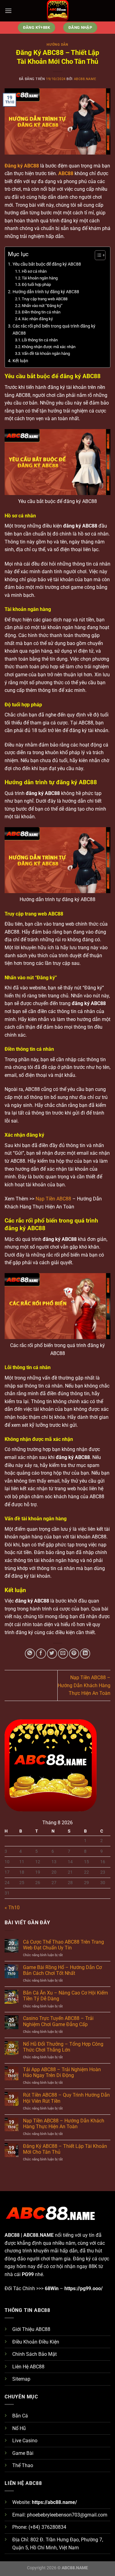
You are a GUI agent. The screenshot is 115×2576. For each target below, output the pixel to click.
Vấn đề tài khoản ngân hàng (46, 353)
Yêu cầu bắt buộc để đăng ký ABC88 (47, 264)
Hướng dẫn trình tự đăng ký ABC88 (46, 292)
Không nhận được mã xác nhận (49, 347)
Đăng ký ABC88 (22, 166)
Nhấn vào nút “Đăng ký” (42, 306)
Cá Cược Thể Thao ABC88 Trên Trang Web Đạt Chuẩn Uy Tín (63, 1945)
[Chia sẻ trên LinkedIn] (85, 1654)
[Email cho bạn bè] (63, 1654)
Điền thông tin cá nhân (41, 312)
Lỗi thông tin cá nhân (40, 340)
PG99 (28, 2274)
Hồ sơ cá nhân (34, 271)
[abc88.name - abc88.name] (58, 11)
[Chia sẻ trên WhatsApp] (30, 1654)
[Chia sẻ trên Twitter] (52, 1654)
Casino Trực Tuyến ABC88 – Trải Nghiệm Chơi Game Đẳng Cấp (58, 2021)
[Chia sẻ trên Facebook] (41, 1654)
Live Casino (25, 2441)
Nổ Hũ (19, 2428)
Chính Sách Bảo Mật (34, 2354)
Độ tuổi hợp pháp (36, 284)
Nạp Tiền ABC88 (53, 1199)
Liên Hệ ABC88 (28, 2367)
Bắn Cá (20, 2416)
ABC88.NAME (38, 2235)
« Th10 (12, 1908)
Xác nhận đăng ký (37, 319)
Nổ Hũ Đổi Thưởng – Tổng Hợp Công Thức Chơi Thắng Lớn (63, 2047)
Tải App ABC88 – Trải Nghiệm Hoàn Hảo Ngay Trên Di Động (62, 2072)
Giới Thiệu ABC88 (31, 2329)
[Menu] (8, 11)
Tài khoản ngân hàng (40, 278)
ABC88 (66, 173)
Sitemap (21, 2379)
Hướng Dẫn (57, 45)
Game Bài (23, 2453)
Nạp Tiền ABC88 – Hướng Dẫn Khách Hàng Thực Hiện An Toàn (84, 1685)
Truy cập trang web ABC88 (45, 299)
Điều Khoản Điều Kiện (36, 2342)
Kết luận (20, 361)
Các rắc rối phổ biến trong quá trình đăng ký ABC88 (54, 330)
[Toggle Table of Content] (97, 255)
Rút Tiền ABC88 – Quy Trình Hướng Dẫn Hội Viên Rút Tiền (66, 2098)
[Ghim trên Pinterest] (74, 1654)
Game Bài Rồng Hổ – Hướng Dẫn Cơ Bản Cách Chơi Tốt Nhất (62, 1970)
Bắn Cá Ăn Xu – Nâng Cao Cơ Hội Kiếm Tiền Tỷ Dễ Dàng (65, 1996)
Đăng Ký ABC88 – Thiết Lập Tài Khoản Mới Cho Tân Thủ (65, 2149)
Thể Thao (23, 2465)
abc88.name (85, 79)
